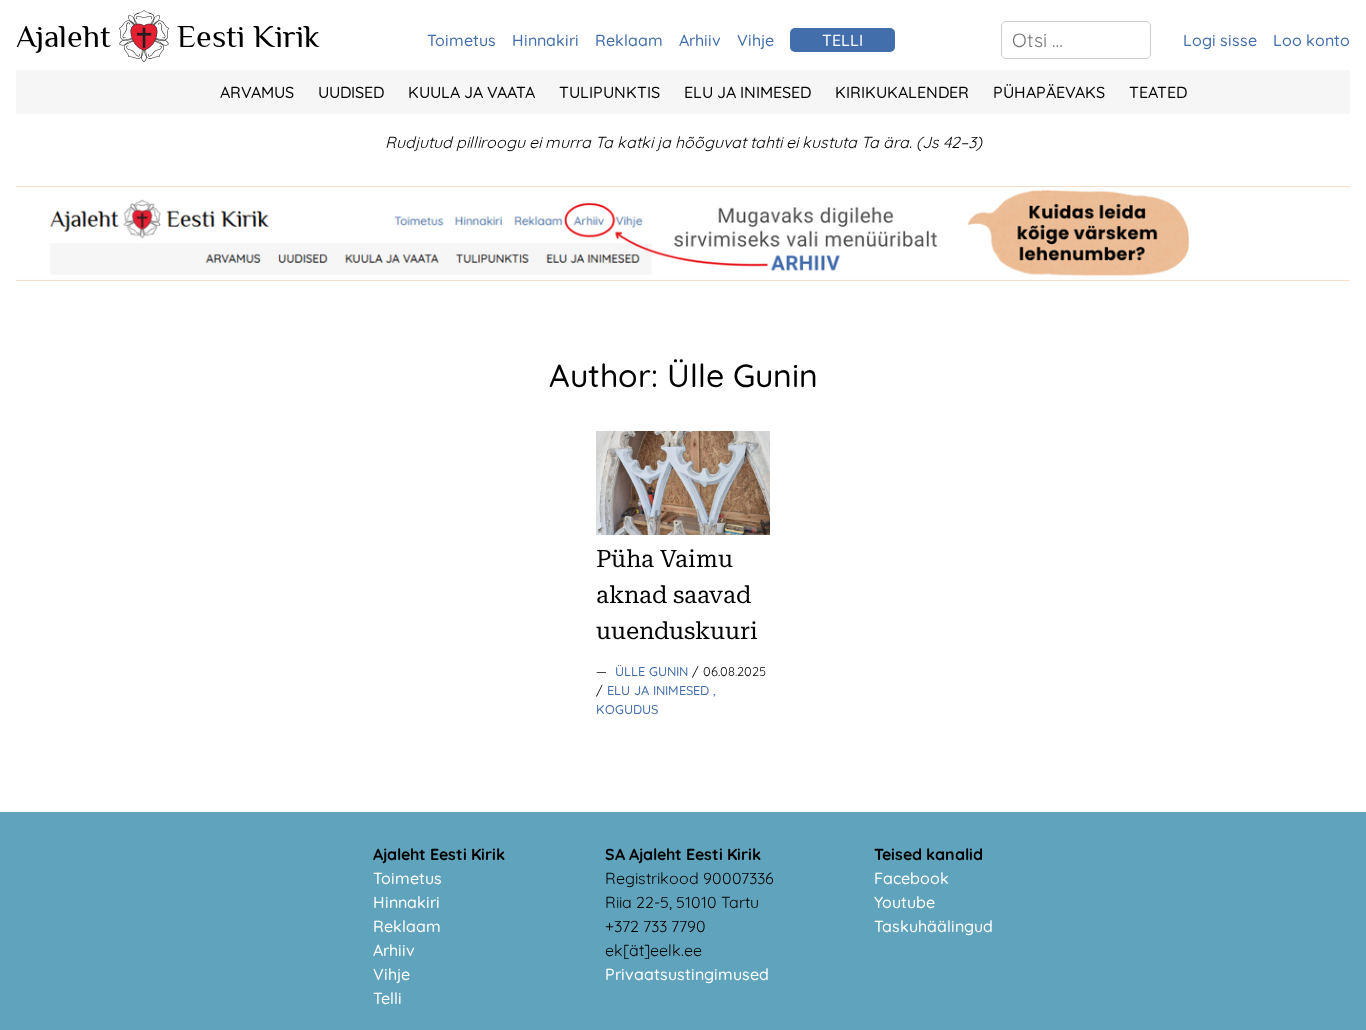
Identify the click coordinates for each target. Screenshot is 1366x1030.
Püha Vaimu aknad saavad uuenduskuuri (677, 595)
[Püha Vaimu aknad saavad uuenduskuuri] (682, 529)
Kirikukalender (902, 92)
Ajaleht (63, 36)
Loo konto (1311, 40)
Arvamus (257, 92)
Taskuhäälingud (933, 926)
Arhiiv (700, 40)
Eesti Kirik (248, 36)
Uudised (351, 92)
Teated (1158, 92)
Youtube (904, 902)
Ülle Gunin (653, 671)
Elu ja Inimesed (747, 92)
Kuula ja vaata (471, 92)
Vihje (755, 40)
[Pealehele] (144, 56)
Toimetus (461, 40)
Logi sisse (1220, 40)
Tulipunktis (609, 92)
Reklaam (629, 40)
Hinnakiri (545, 40)
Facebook (911, 878)
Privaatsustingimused (687, 974)
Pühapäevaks (1049, 92)
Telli (387, 998)
